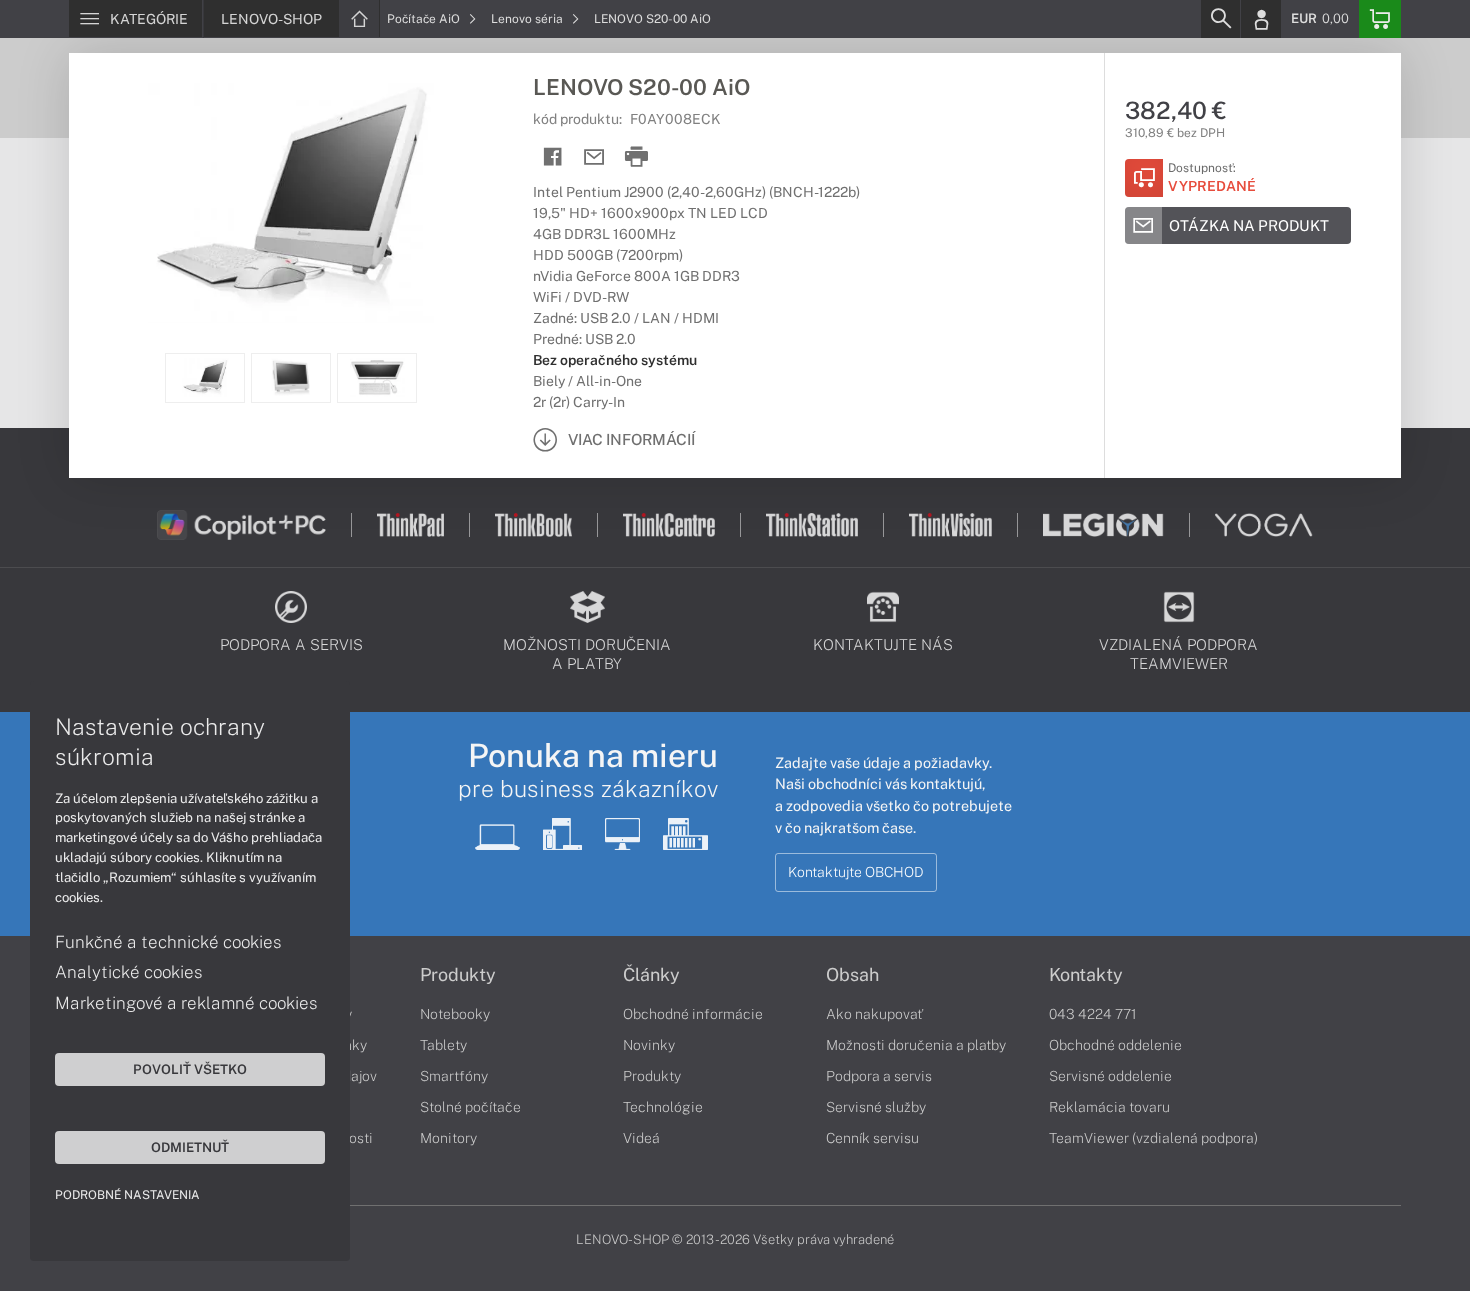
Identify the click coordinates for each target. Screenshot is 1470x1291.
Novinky (649, 1045)
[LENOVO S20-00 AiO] (291, 203)
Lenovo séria (528, 19)
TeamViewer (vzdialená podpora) (1153, 1138)
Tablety (443, 1045)
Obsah (852, 975)
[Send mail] (594, 157)
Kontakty (1086, 975)
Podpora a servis (879, 1076)
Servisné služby (876, 1107)
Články (651, 975)
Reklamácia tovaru (1109, 1107)
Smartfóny (454, 1076)
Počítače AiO (425, 19)
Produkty (458, 975)
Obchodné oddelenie (1115, 1045)
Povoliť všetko (190, 1069)
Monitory (448, 1138)
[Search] (1220, 19)
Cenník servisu (872, 1138)
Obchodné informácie (693, 1014)
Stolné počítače (470, 1107)
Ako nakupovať (874, 1014)
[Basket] (1380, 19)
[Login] (1261, 19)
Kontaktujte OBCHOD (856, 872)
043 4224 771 (1093, 1014)
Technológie (663, 1107)
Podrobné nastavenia (127, 1195)
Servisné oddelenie (1110, 1076)
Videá (641, 1138)
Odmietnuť (190, 1147)
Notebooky (455, 1014)
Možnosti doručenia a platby (916, 1045)
